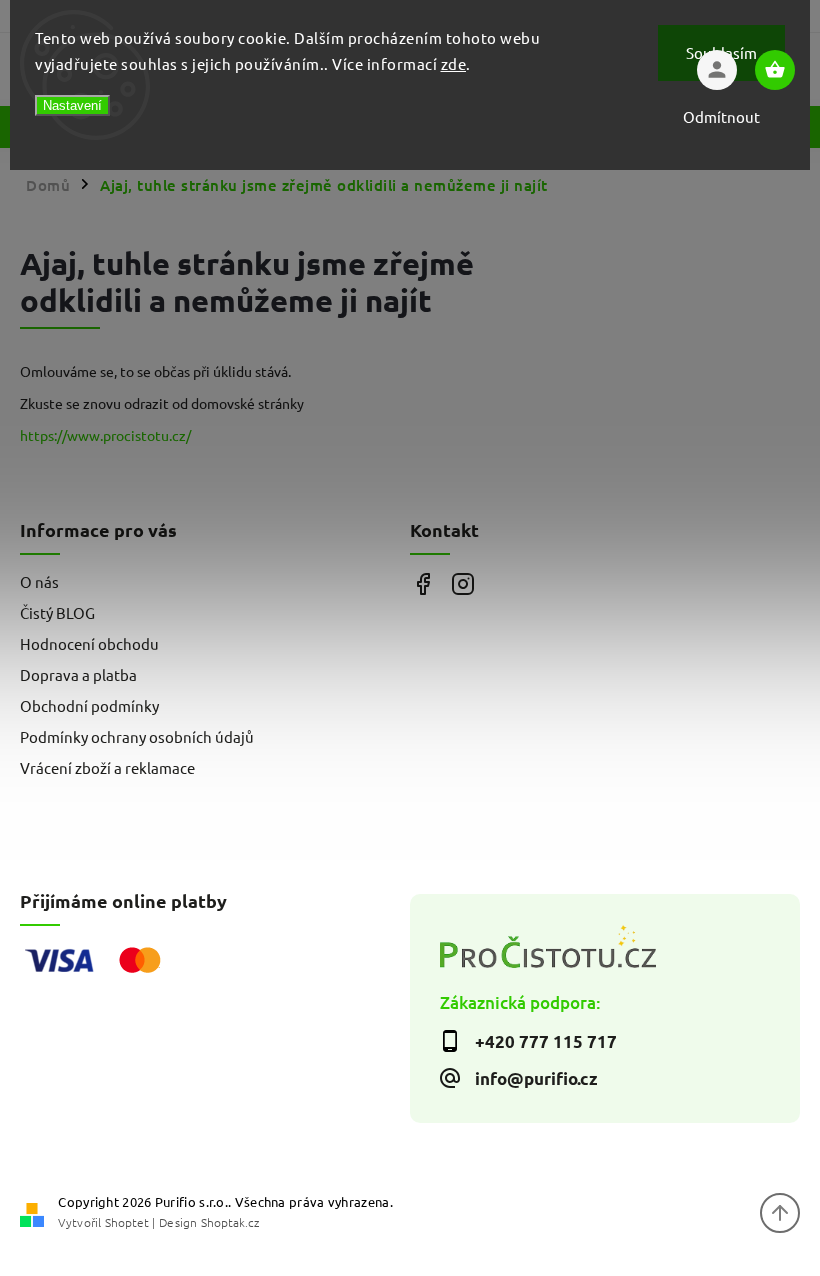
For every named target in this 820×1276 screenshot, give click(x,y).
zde (454, 63)
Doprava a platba (78, 674)
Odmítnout (721, 116)
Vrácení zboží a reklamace (107, 767)
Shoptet (127, 1222)
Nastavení (72, 105)
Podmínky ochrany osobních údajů (137, 736)
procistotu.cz (462, 584)
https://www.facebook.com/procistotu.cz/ (422, 584)
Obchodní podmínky (89, 705)
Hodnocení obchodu (89, 643)
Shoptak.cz (230, 1222)
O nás (39, 581)
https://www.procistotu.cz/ (105, 435)
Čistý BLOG (57, 612)
